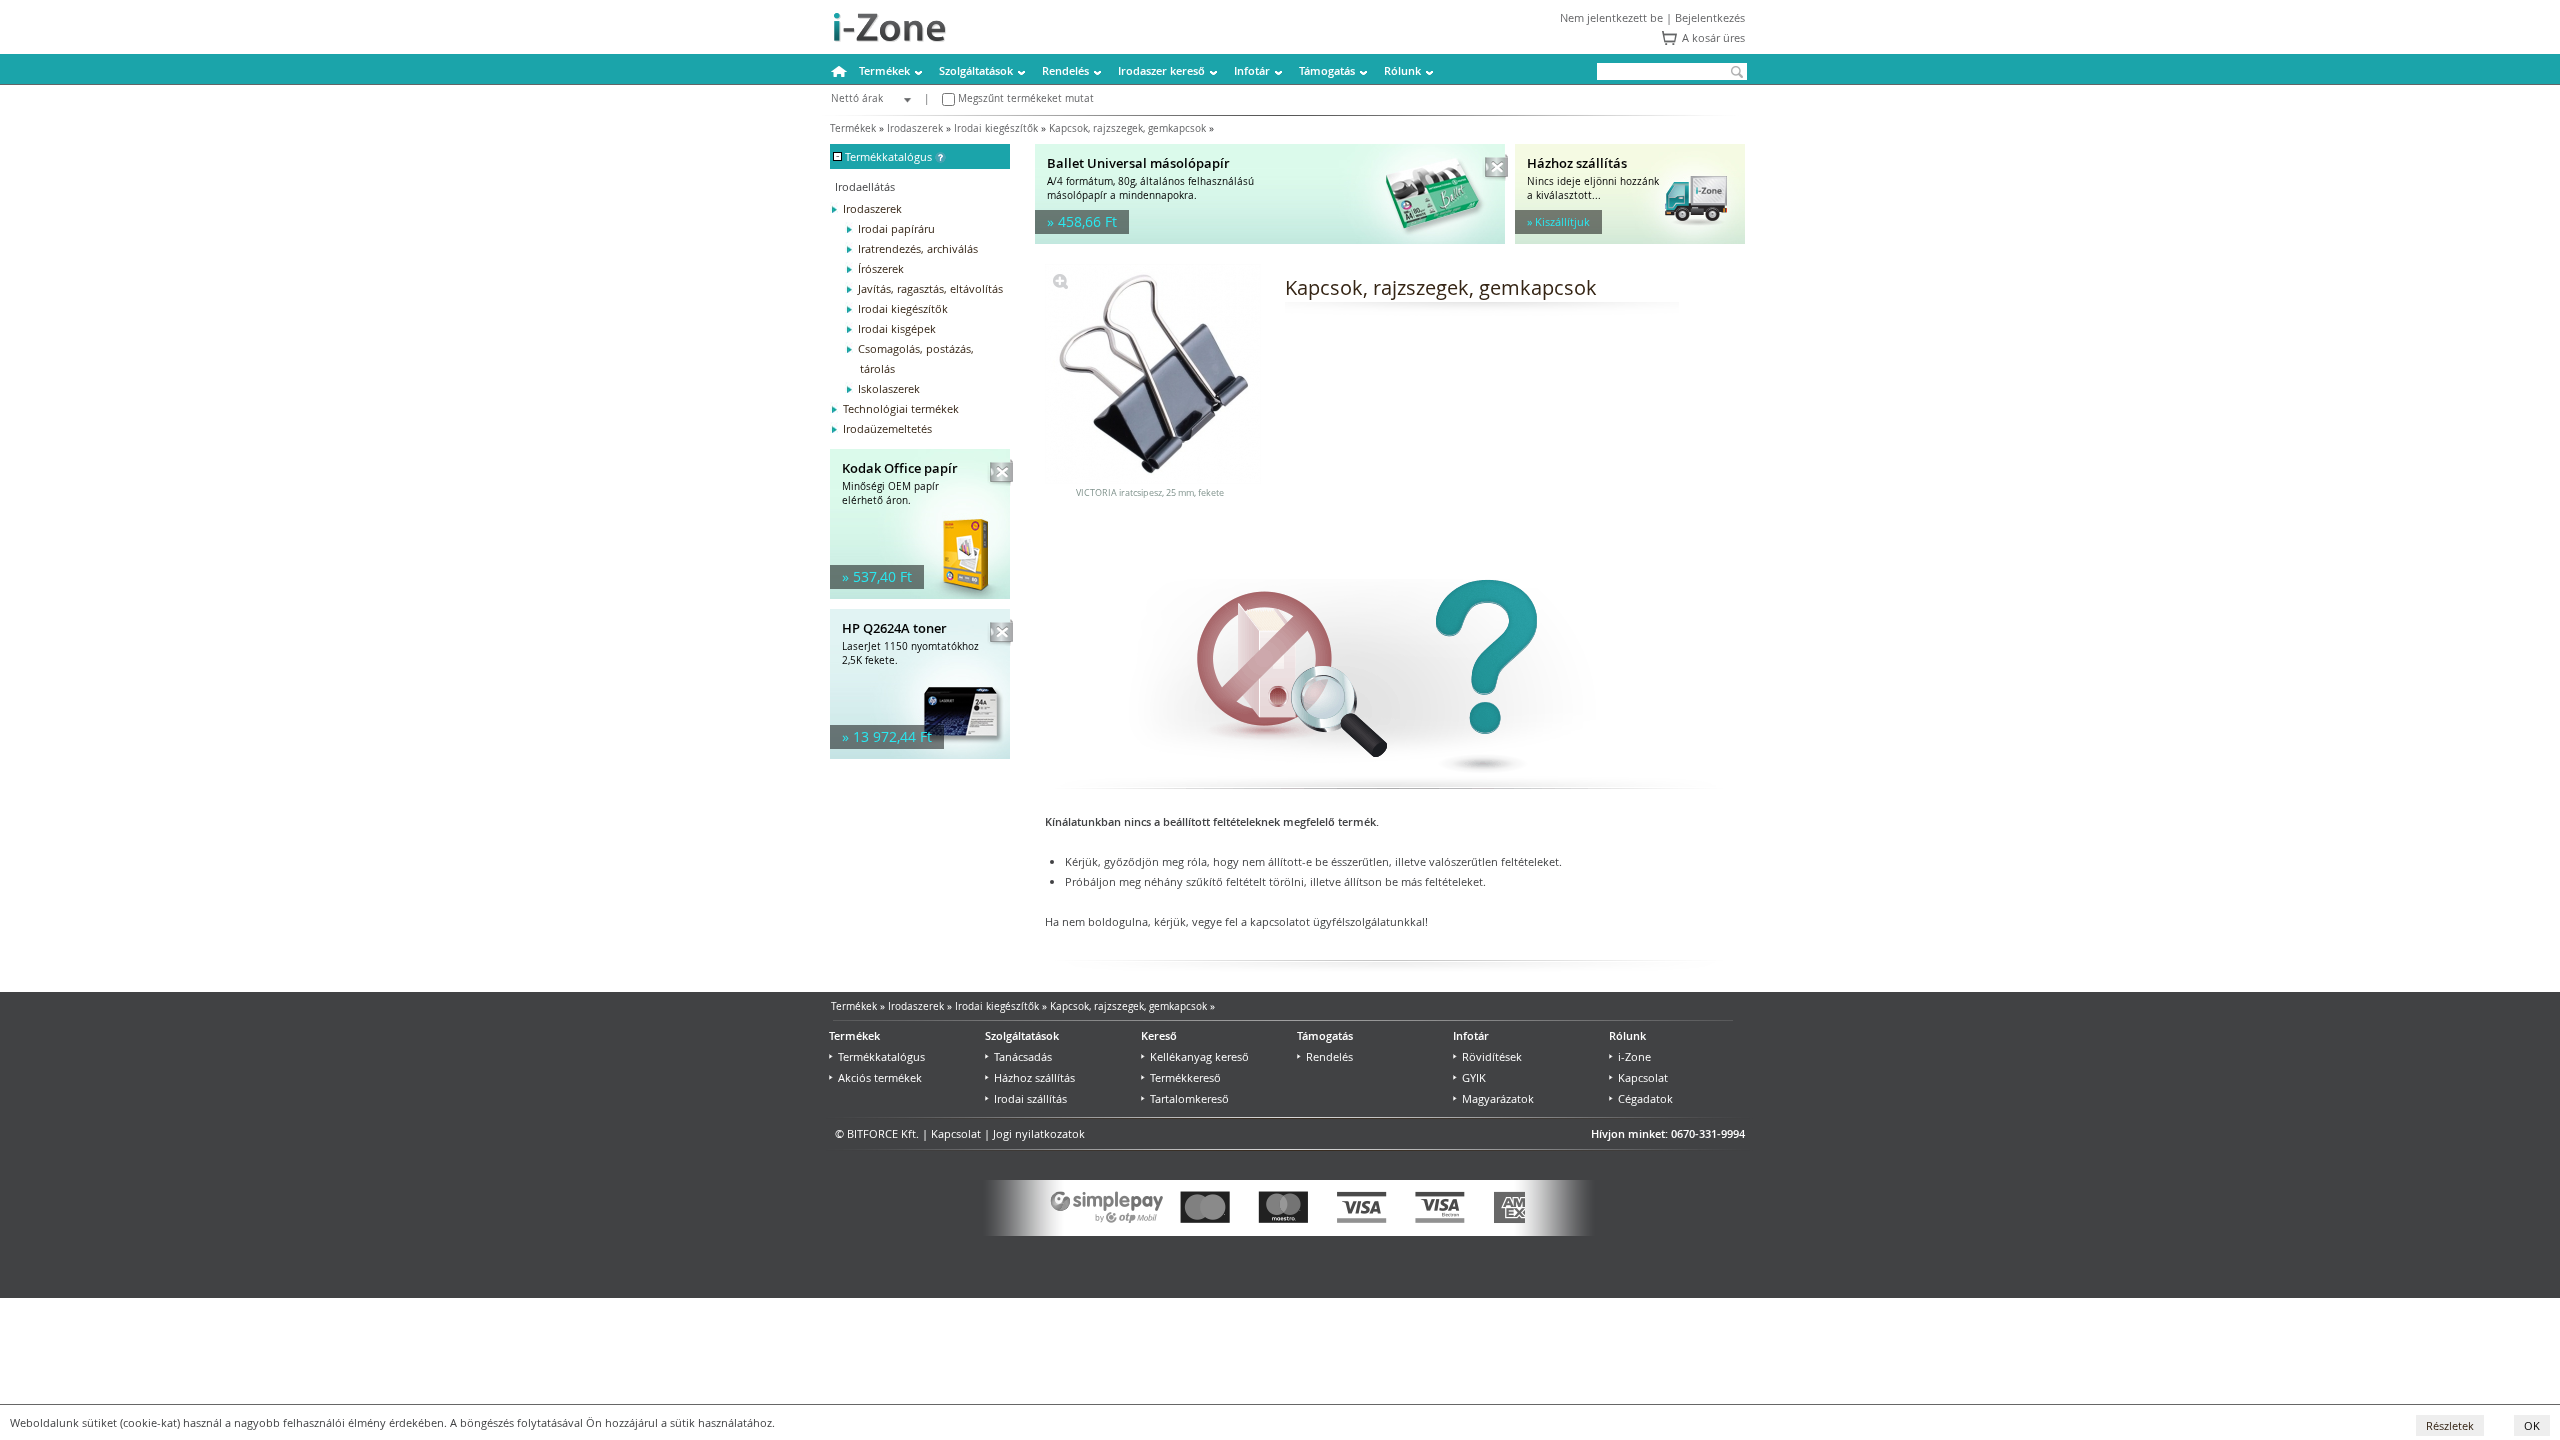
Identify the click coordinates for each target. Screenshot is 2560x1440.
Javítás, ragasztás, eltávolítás (930, 288)
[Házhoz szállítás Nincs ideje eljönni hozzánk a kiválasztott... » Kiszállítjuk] (1630, 239)
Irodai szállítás (1030, 1098)
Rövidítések (1492, 1056)
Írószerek (881, 268)
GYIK (1474, 1077)
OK (2532, 1425)
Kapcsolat (1643, 1077)
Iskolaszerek (889, 388)
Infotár (1252, 70)
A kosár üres (1713, 37)
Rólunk (1402, 70)
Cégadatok (1645, 1098)
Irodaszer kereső (1161, 70)
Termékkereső (1185, 1077)
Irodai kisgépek (897, 328)
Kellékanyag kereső (1199, 1056)
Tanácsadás (1023, 1056)
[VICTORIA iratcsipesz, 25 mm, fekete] (1060, 284)
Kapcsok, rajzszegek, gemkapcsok (1127, 128)
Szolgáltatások (976, 70)
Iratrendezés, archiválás (918, 248)
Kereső (1159, 1035)
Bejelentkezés (1710, 17)
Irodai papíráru (896, 228)
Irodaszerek (915, 128)
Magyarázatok (1498, 1098)
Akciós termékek (880, 1077)
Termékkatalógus (881, 1056)
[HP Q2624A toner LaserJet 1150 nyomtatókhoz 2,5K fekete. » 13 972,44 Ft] (920, 754)
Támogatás (1327, 70)
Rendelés (1065, 70)
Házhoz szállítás (1034, 1077)
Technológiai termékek (901, 408)
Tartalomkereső (1189, 1098)
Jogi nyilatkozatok (1039, 1133)
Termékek (884, 70)
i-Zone (1634, 1056)
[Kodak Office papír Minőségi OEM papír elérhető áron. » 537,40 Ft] (920, 594)
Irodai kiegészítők (996, 128)
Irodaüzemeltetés (887, 428)
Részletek (2450, 1425)
